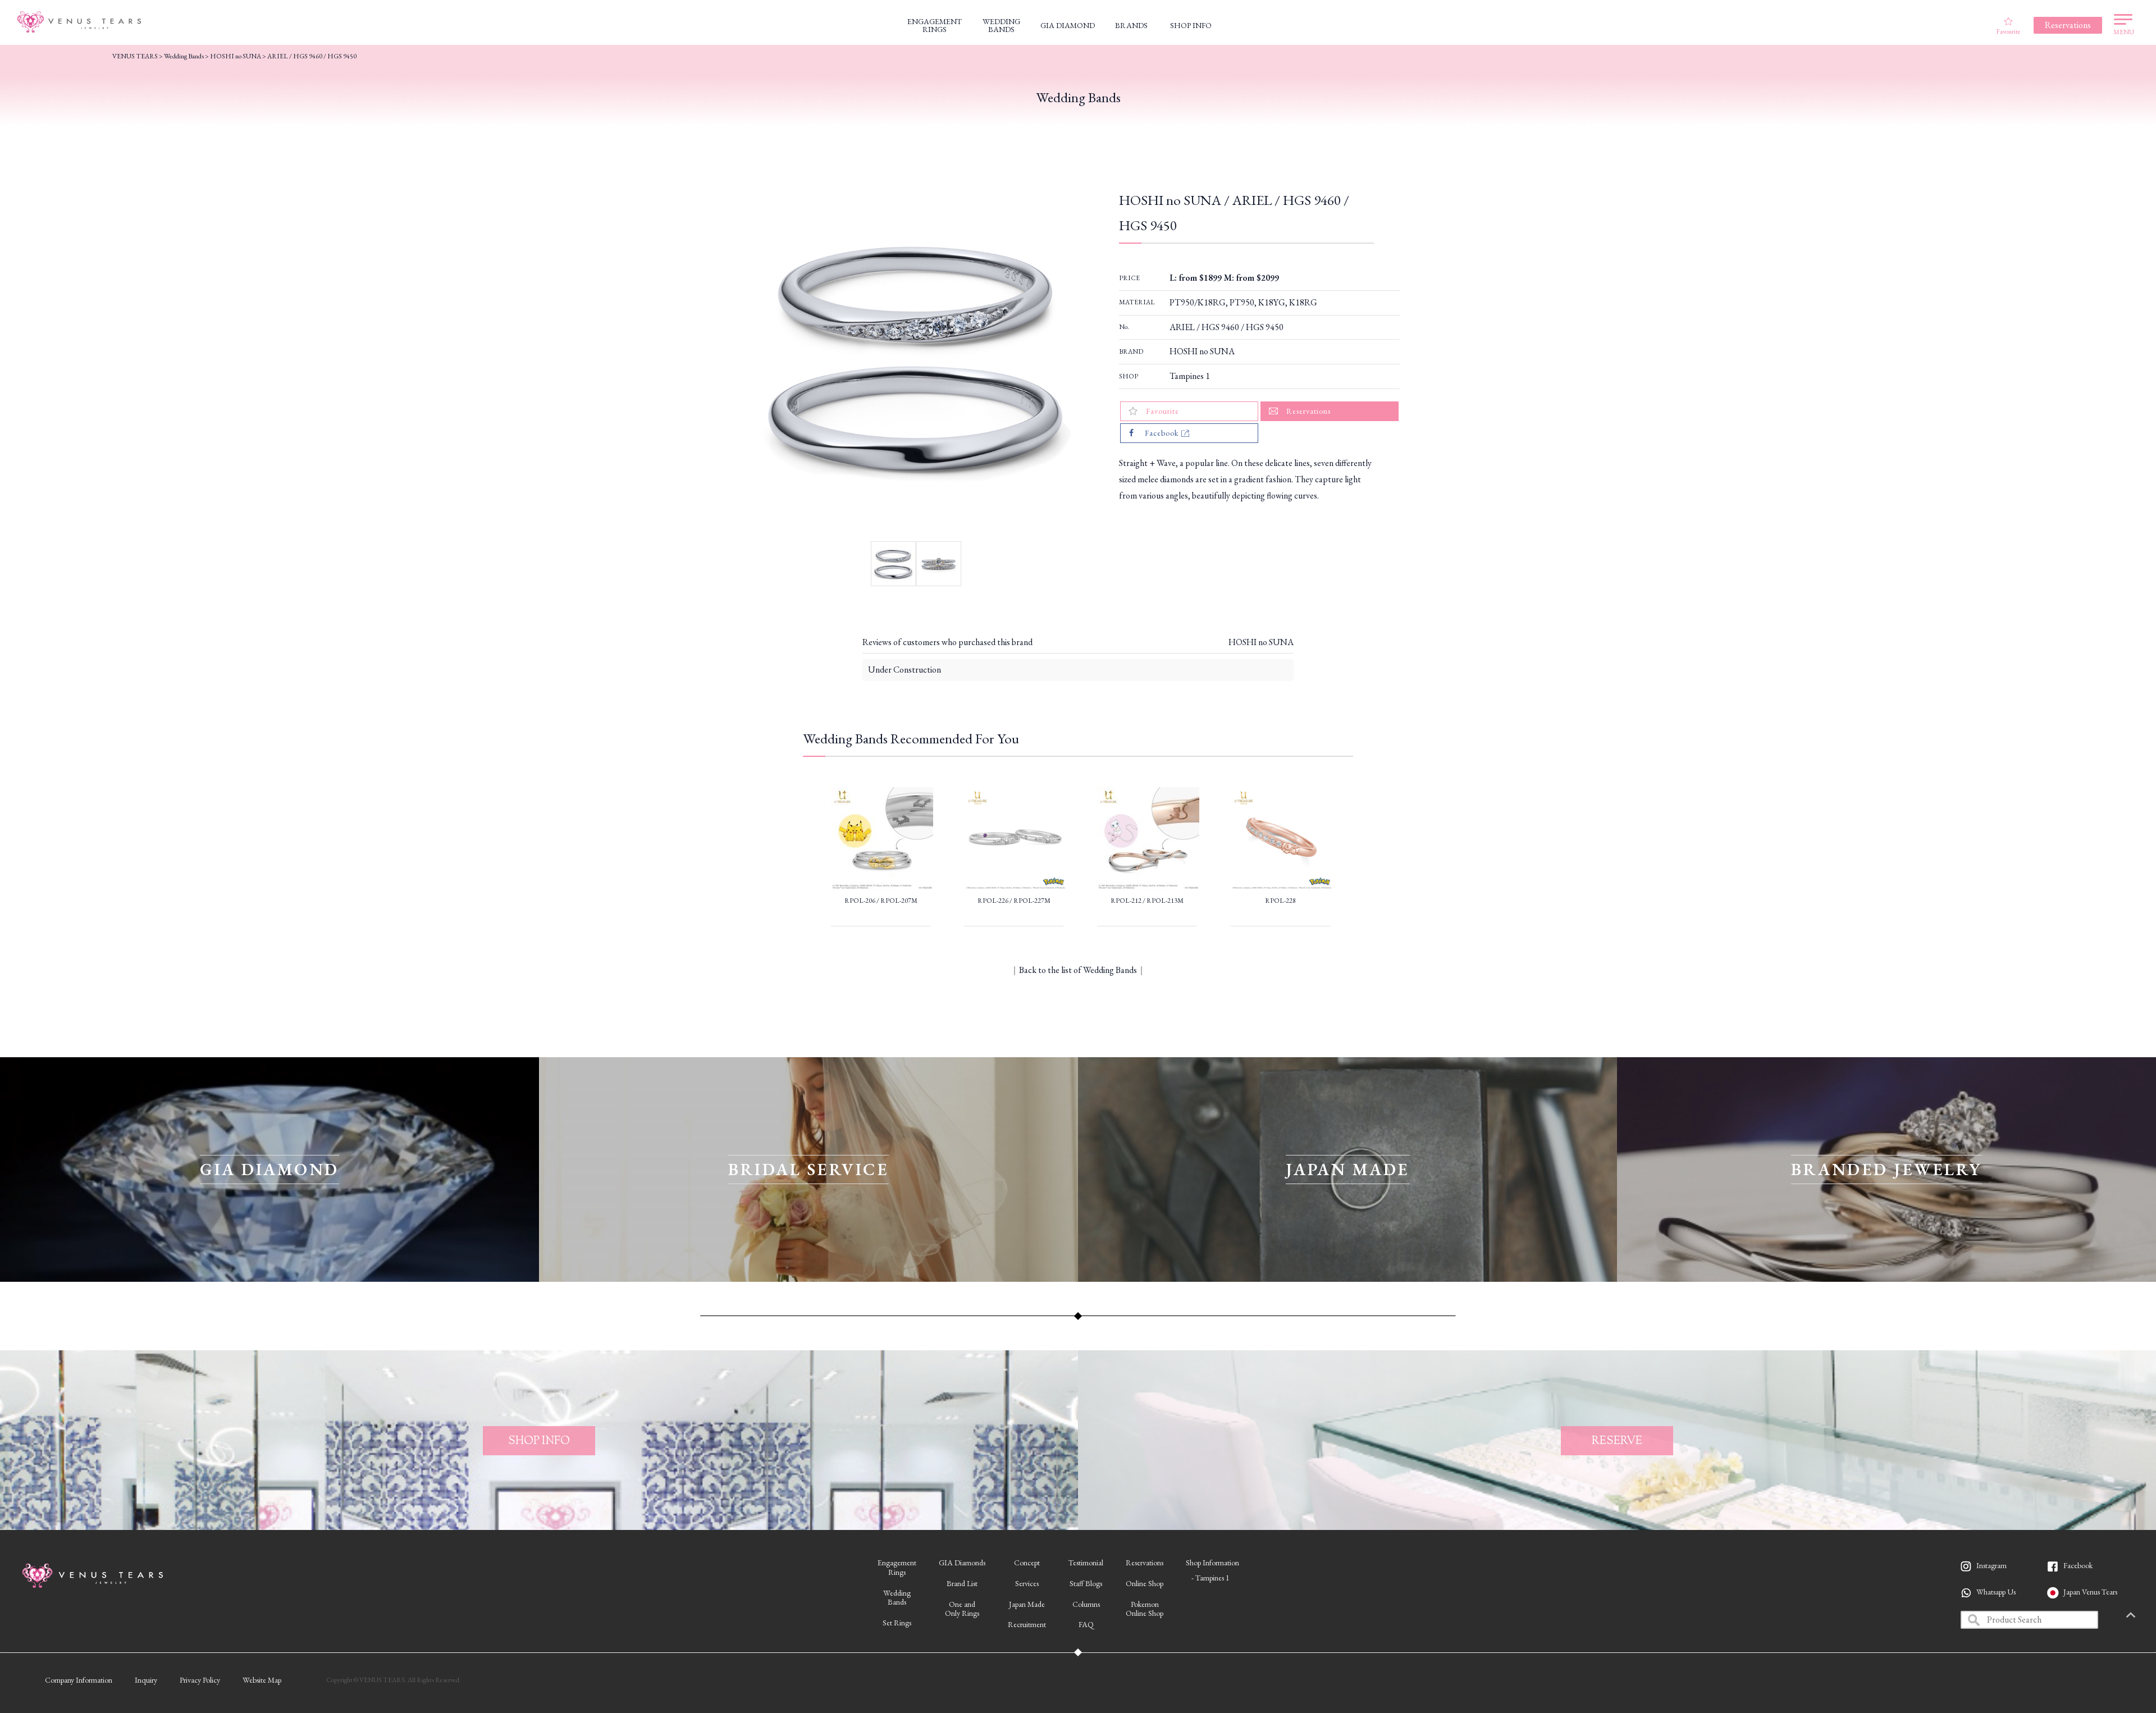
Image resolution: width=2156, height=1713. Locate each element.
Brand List (962, 1583)
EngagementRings (897, 1567)
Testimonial (1086, 1563)
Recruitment (1027, 1624)
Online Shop (1145, 1583)
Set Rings (897, 1623)
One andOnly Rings (962, 1609)
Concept (1027, 1563)
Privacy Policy (200, 1680)
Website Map (262, 1680)
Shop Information (1212, 1563)
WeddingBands (897, 1598)
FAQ (1086, 1624)
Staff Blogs (1086, 1583)
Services (1027, 1583)
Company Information (79, 1680)
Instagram (1991, 1565)
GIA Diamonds (962, 1563)
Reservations (1145, 1563)
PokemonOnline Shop (1145, 1609)
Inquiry (146, 1680)
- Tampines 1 (1211, 1578)
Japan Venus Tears (2090, 1592)
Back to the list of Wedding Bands (1078, 970)
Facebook (2078, 1565)
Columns (1086, 1604)
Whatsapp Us (1996, 1592)
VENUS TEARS (135, 56)
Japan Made (1027, 1604)
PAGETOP (2131, 1616)
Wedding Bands (184, 56)
